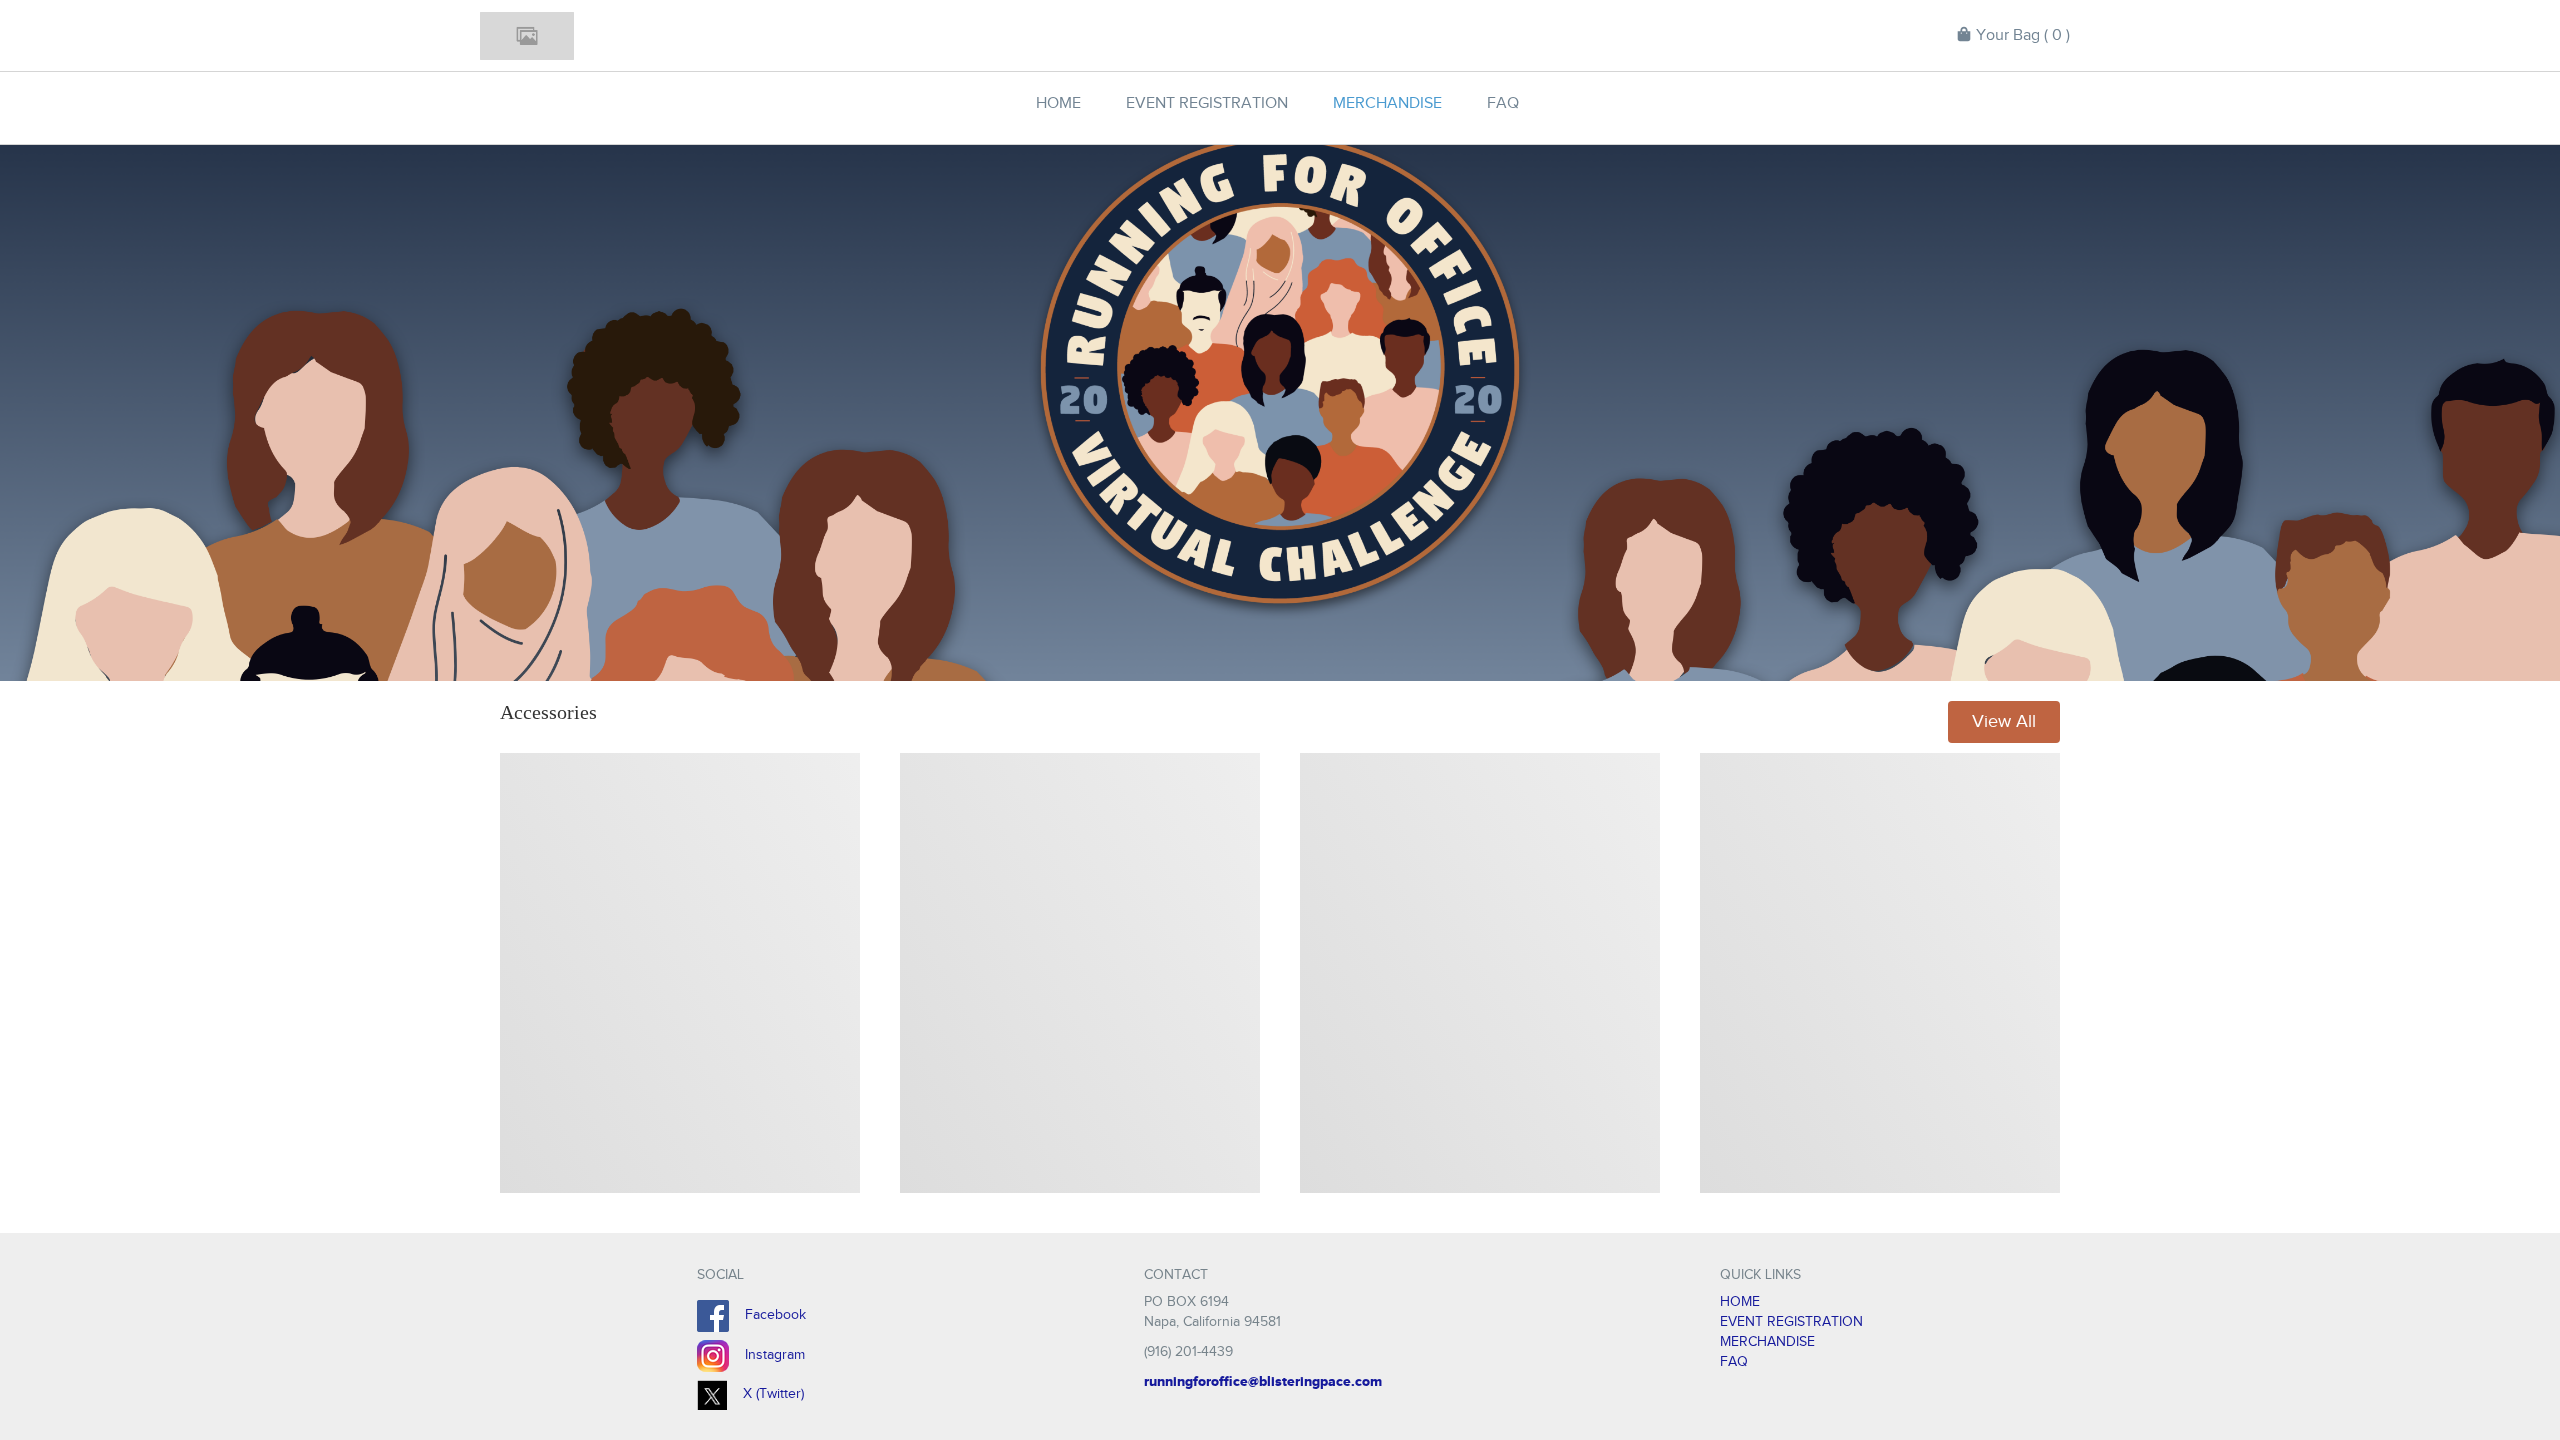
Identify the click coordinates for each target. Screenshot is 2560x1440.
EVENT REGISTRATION (1791, 1321)
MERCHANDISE (1767, 1341)
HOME (1740, 1301)
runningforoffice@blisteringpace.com (1263, 1381)
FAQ (1734, 1361)
